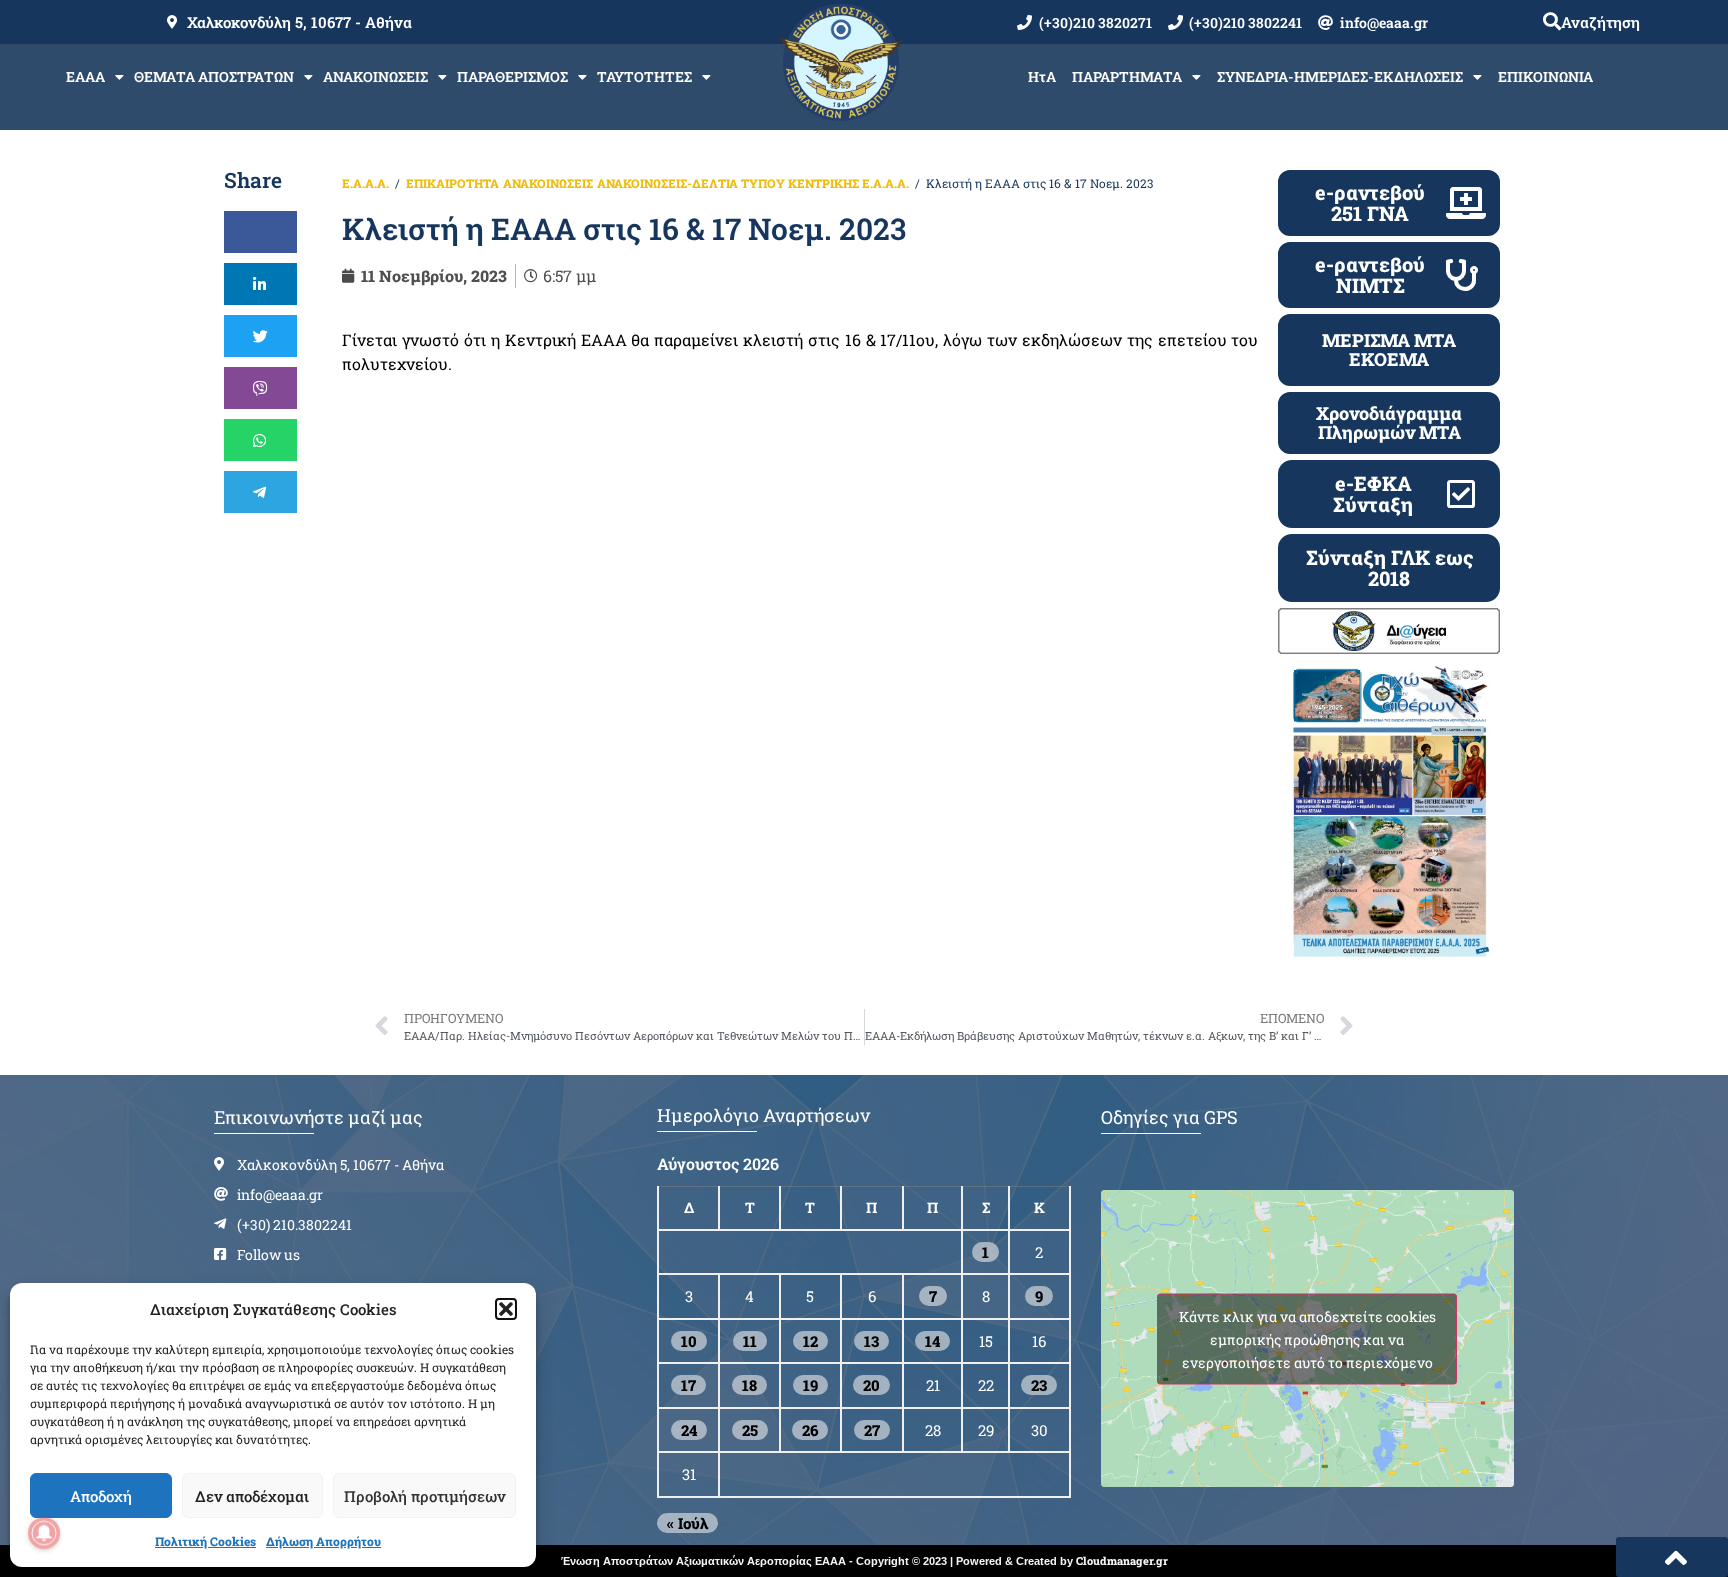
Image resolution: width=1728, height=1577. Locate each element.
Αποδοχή (101, 1496)
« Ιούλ (687, 1523)
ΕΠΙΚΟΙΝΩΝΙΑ (1545, 76)
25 (750, 1430)
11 (750, 1341)
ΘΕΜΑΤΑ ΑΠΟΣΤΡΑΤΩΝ (214, 76)
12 (810, 1341)
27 (872, 1430)
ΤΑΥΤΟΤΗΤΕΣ (644, 76)
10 (689, 1341)
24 (689, 1430)
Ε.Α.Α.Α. (365, 183)
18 (749, 1385)
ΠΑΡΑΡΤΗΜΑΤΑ (1127, 76)
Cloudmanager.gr (1122, 1560)
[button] (506, 1309)
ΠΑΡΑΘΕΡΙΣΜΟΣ (512, 76)
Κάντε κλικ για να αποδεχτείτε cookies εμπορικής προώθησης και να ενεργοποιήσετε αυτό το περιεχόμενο (1307, 1338)
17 (688, 1385)
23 (1039, 1385)
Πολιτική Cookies (205, 1541)
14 (932, 1341)
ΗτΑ (1042, 76)
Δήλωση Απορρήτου (323, 1541)
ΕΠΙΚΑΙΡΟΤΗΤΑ (452, 183)
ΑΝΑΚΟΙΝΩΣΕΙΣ (375, 76)
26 (810, 1430)
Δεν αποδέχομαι (252, 1496)
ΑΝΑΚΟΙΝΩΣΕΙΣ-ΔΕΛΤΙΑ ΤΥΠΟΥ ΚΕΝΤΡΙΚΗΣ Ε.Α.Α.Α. (753, 183)
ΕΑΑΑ (85, 76)
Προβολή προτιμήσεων (424, 1496)
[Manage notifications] (44, 1533)
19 (810, 1385)
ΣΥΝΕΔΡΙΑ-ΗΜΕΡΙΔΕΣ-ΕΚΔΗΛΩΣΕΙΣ (1340, 76)
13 (871, 1341)
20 (871, 1385)
